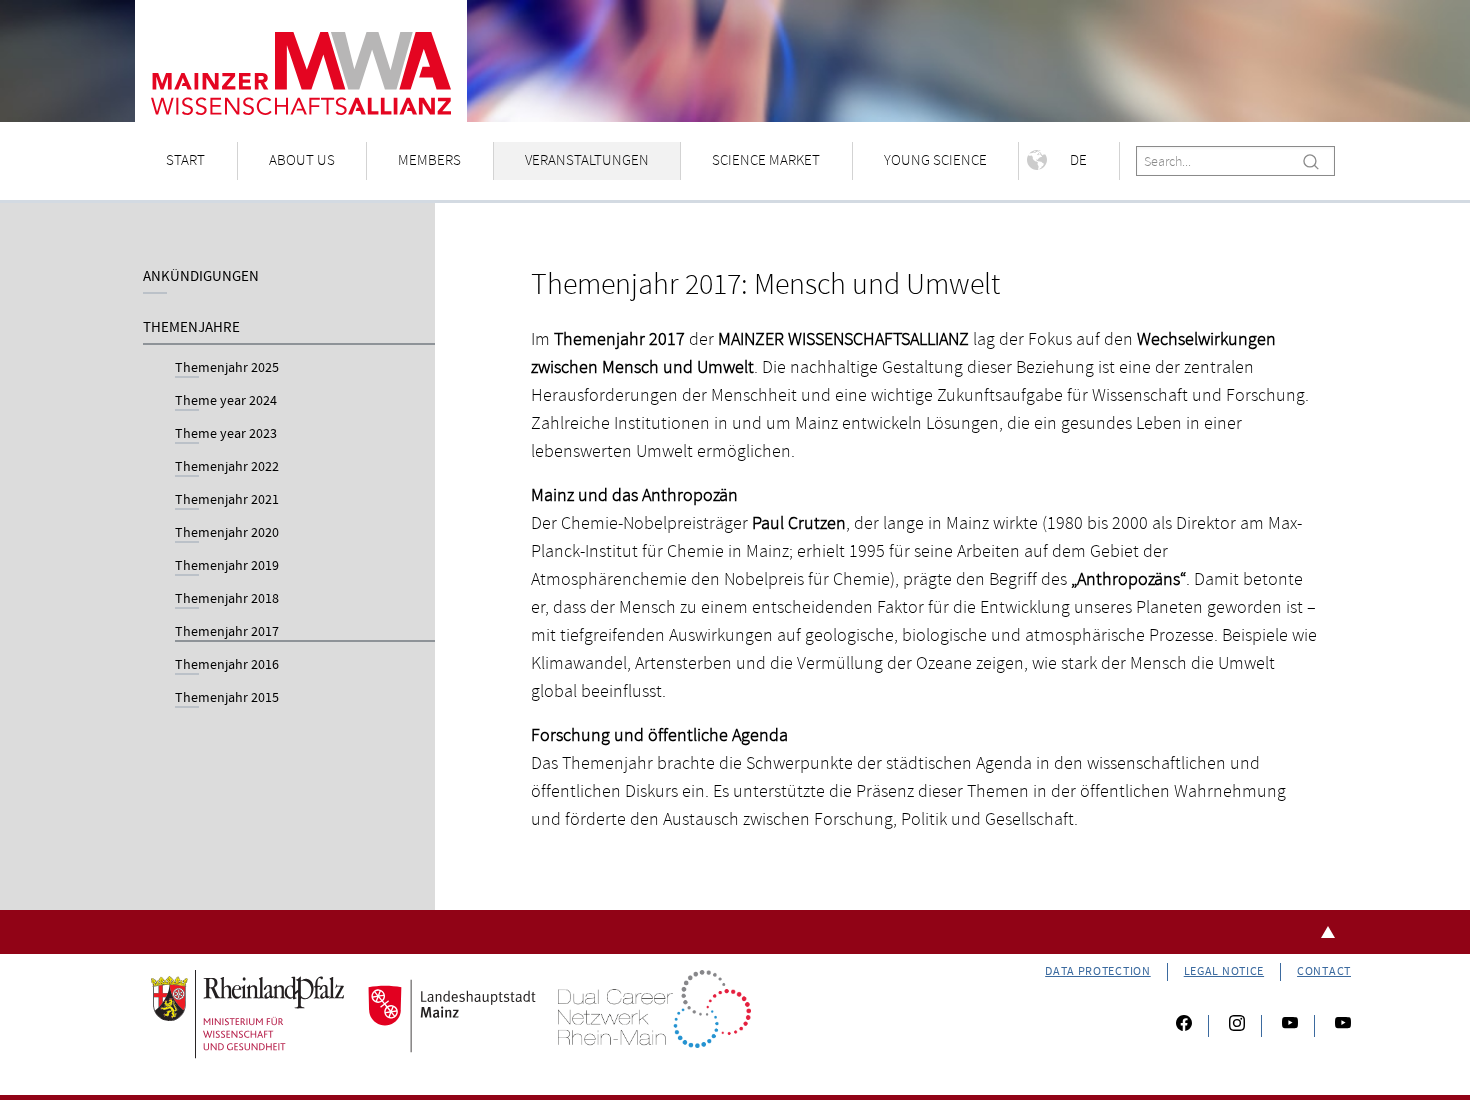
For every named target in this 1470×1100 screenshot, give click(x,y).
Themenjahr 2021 (227, 501)
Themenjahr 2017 (227, 633)
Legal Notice (1224, 971)
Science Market (766, 160)
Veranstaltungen (587, 160)
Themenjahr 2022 (227, 468)
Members (429, 160)
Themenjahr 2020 (227, 534)
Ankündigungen (201, 276)
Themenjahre (191, 327)
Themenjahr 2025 (227, 369)
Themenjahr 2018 (227, 600)
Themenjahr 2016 (227, 666)
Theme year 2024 (226, 402)
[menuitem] (186, 161)
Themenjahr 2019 (227, 567)
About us (302, 160)
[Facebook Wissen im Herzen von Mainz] (1184, 1026)
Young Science (935, 160)
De (1078, 160)
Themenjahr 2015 (227, 699)
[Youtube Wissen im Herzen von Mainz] (1290, 1026)
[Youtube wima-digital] (1335, 1026)
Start (185, 160)
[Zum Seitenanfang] (735, 932)
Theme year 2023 (226, 435)
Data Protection (1098, 971)
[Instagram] (1237, 1026)
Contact (1324, 971)
